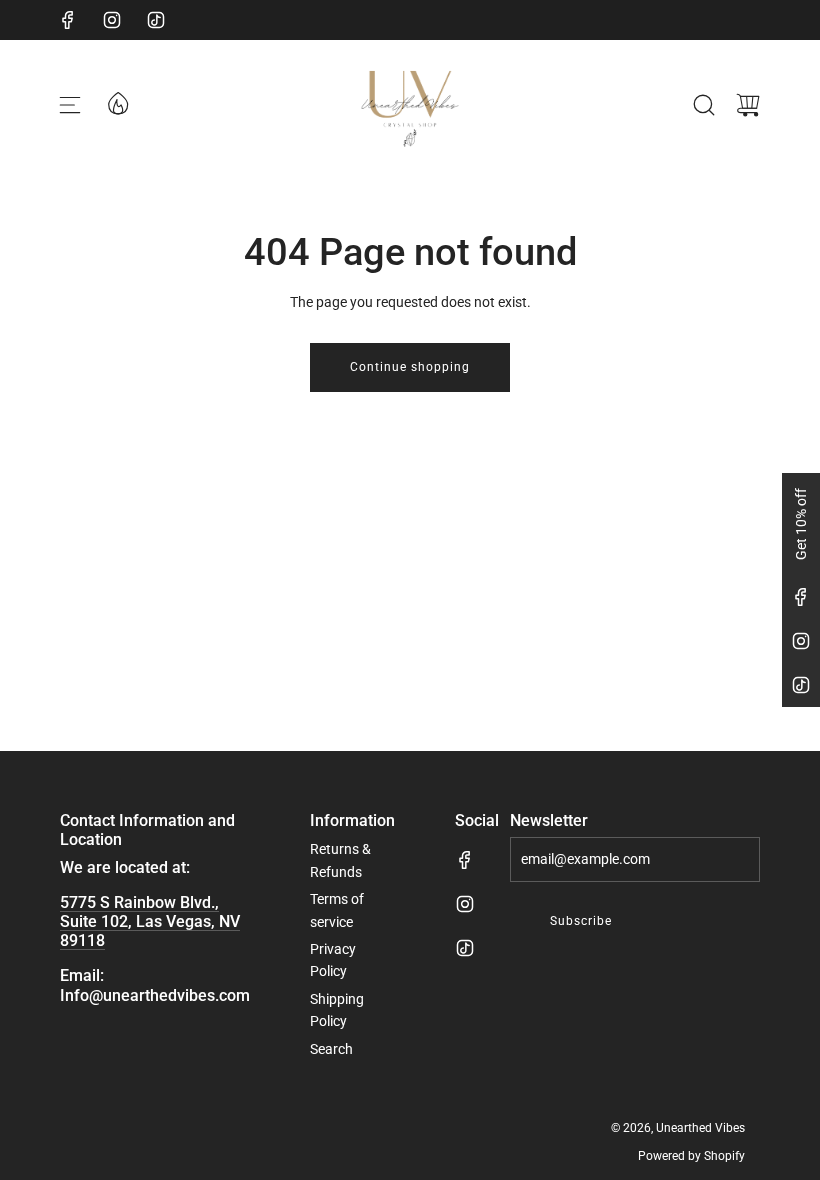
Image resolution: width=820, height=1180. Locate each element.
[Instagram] (112, 20)
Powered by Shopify (691, 1156)
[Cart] (748, 105)
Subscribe (581, 921)
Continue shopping (410, 367)
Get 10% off (801, 524)
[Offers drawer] (117, 102)
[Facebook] (68, 20)
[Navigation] (70, 105)
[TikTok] (156, 20)
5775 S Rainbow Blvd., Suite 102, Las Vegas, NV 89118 (150, 921)
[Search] (704, 105)
